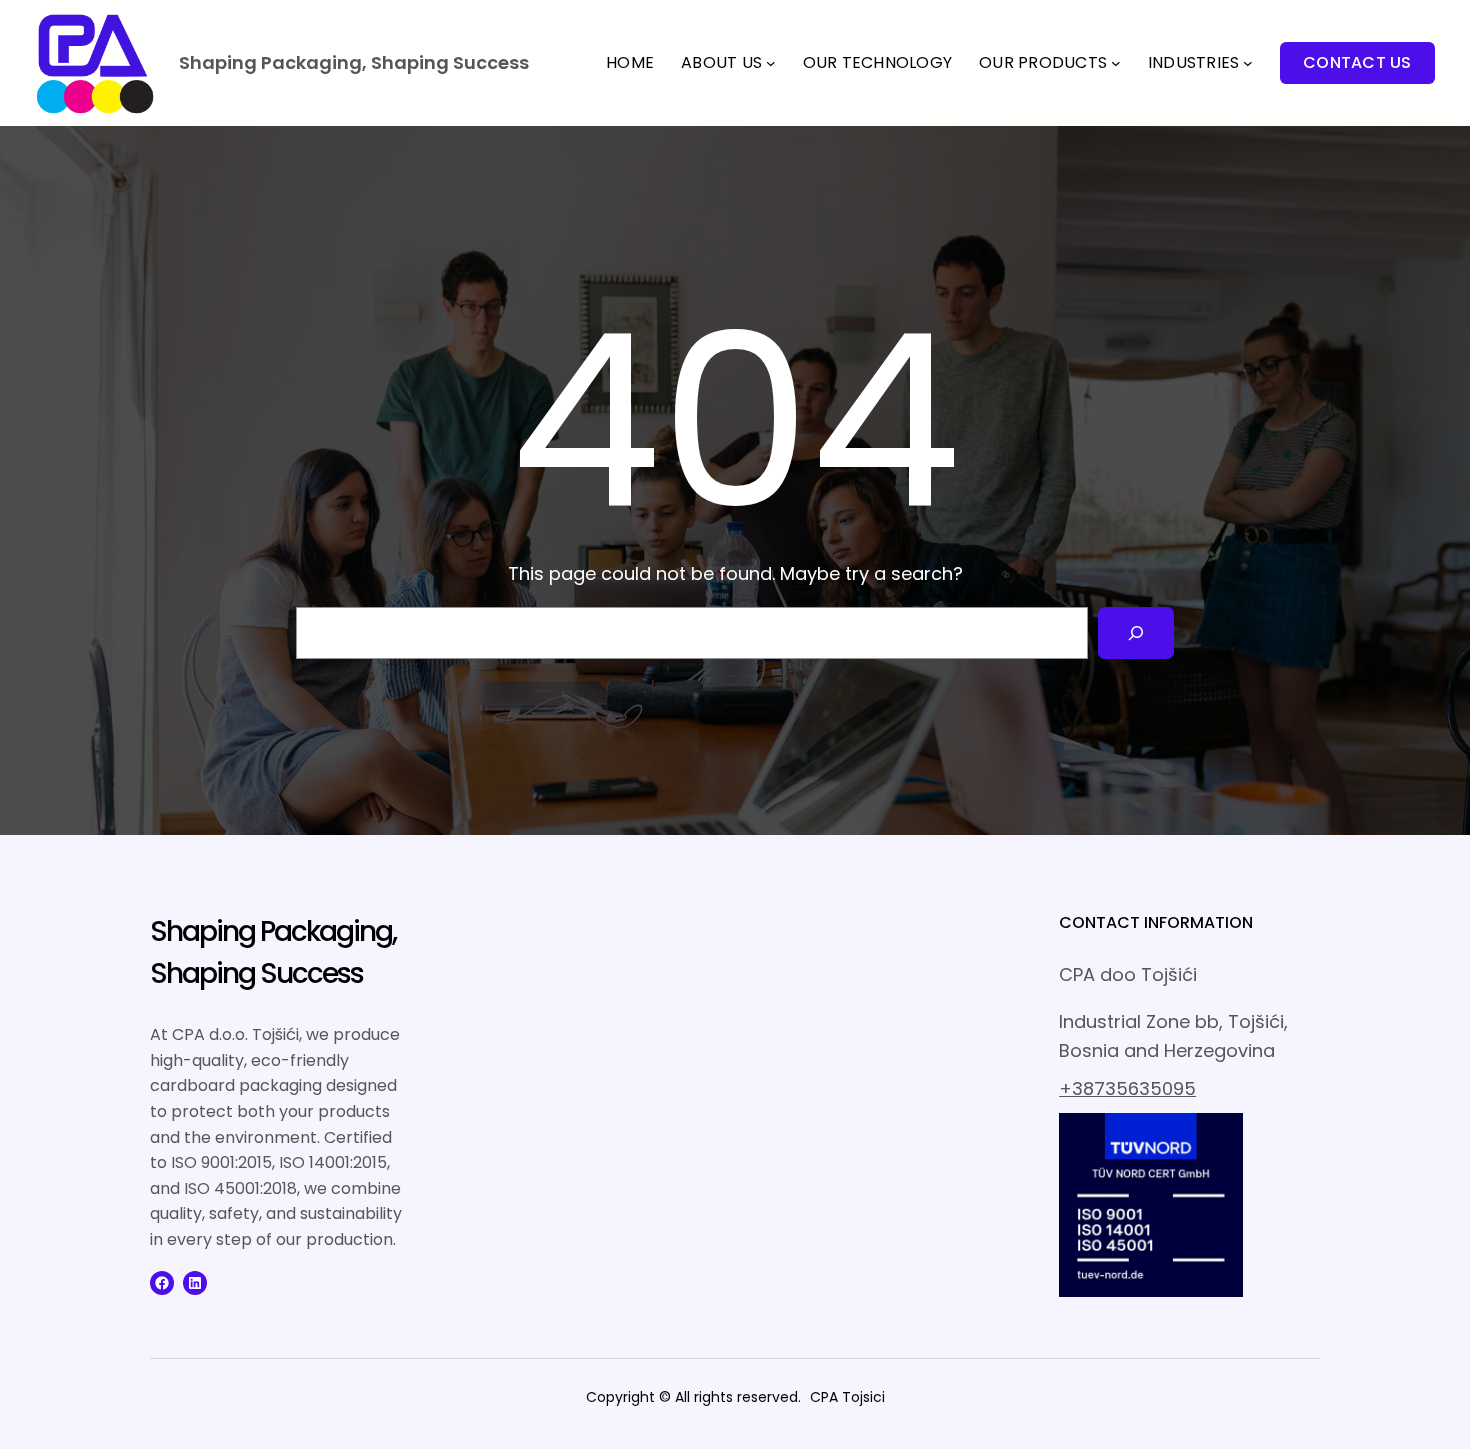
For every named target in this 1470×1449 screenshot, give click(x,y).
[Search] (1136, 633)
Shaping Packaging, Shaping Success (354, 62)
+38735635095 (1127, 1088)
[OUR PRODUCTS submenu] (1116, 63)
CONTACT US (1357, 62)
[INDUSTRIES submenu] (1248, 63)
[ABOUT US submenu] (771, 63)
